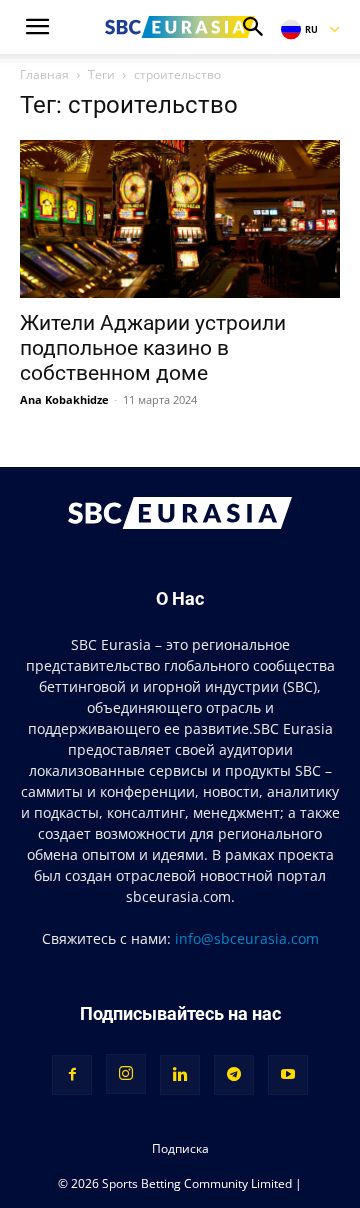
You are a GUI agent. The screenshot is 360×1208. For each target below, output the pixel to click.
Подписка (180, 1148)
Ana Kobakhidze (64, 399)
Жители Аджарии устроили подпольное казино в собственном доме (153, 348)
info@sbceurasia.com (247, 938)
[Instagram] (126, 1074)
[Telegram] (234, 1075)
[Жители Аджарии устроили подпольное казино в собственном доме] (180, 219)
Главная (44, 74)
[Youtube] (288, 1075)
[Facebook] (72, 1075)
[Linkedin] (180, 1075)
